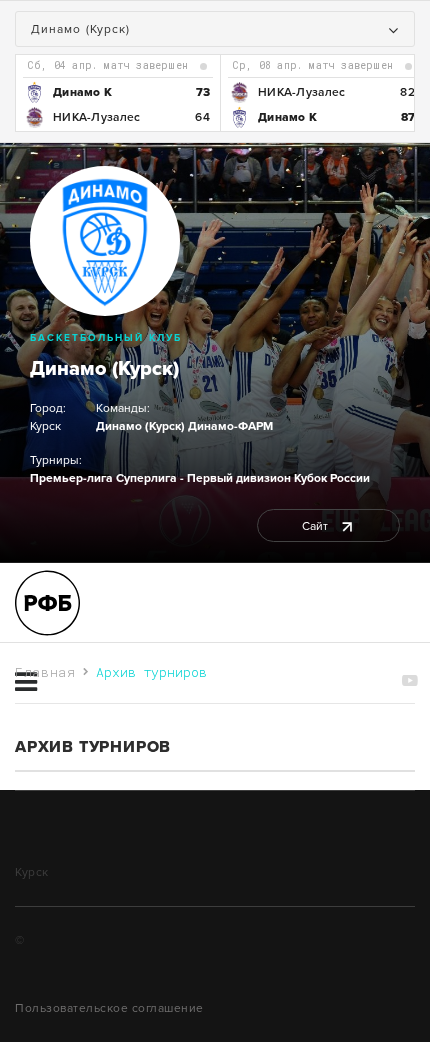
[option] (117, 93)
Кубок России (332, 478)
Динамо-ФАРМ (230, 426)
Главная (45, 672)
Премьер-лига (71, 478)
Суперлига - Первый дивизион (203, 478)
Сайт (316, 526)
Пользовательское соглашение (109, 1008)
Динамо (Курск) (104, 369)
